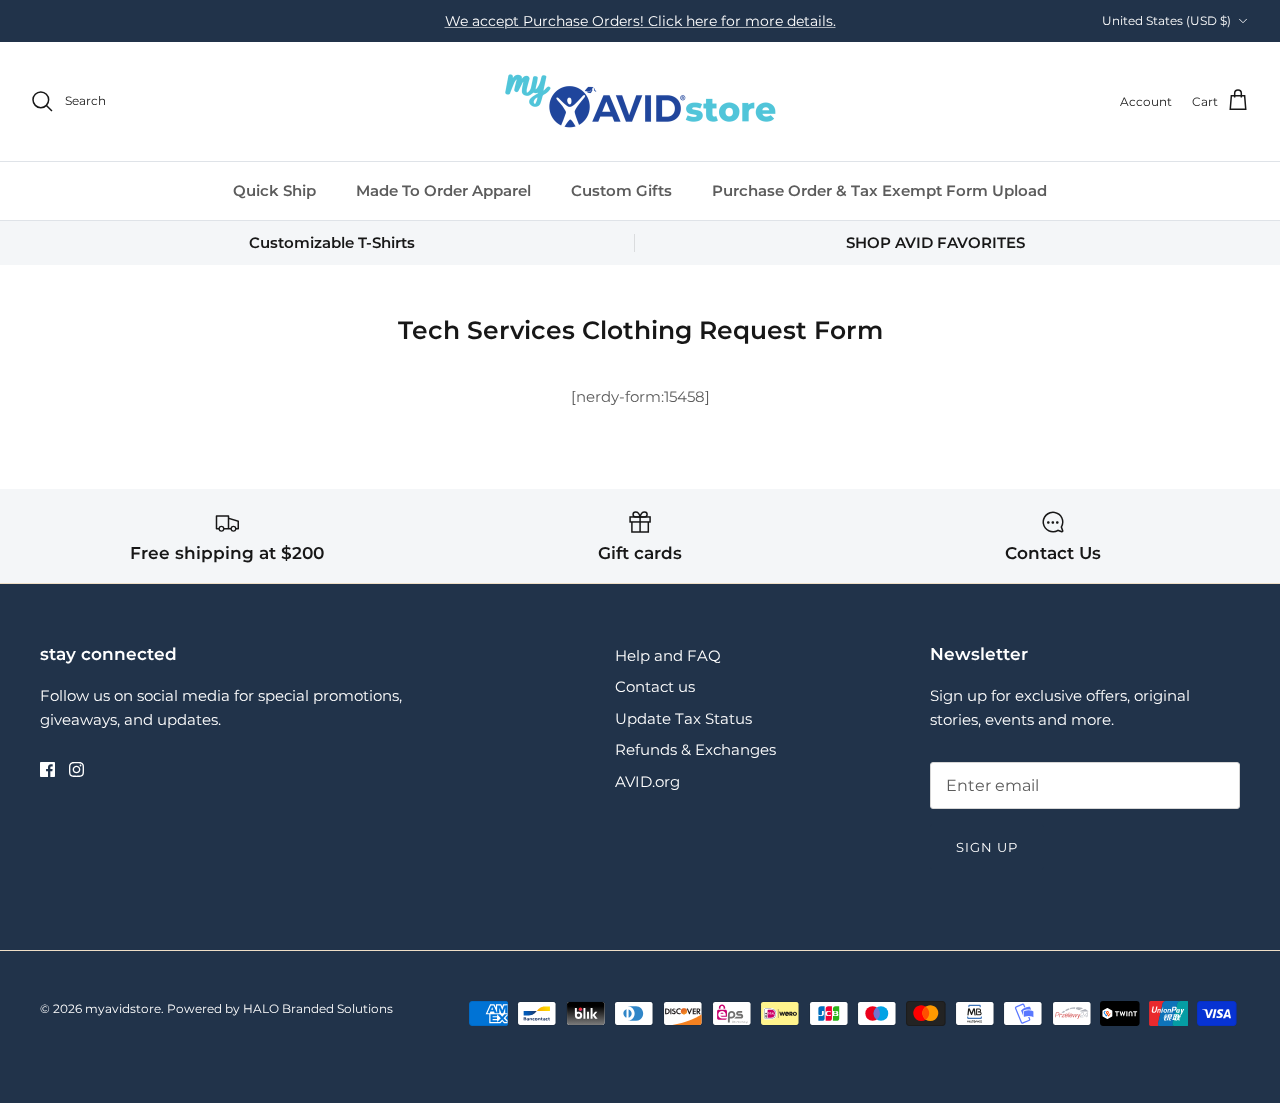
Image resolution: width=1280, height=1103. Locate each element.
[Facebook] (47, 769)
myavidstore (123, 1008)
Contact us (655, 686)
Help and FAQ (668, 655)
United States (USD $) (1166, 20)
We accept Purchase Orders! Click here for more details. (640, 21)
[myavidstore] (640, 101)
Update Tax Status (683, 718)
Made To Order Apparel (443, 190)
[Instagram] (76, 769)
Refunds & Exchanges (695, 749)
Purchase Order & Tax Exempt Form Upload (879, 190)
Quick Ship (274, 190)
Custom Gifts (621, 190)
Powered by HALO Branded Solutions (280, 1008)
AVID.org (647, 781)
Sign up (987, 847)
